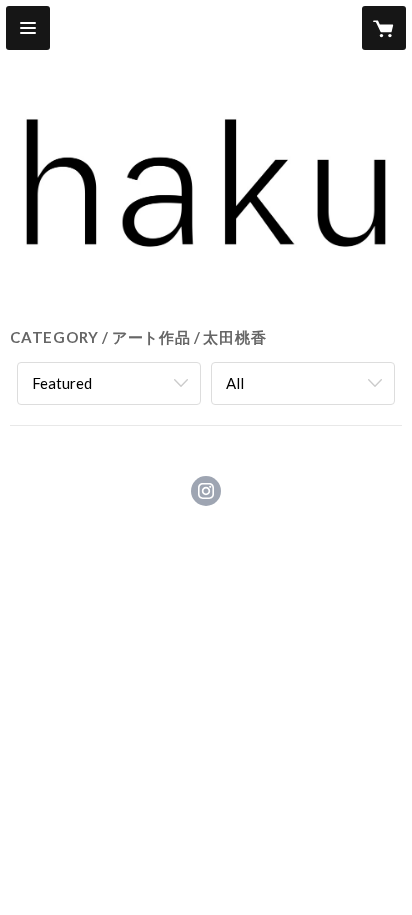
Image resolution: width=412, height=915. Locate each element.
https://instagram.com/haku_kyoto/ (206, 491)
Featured (62, 383)
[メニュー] (28, 28)
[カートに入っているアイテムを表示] (384, 28)
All (235, 383)
